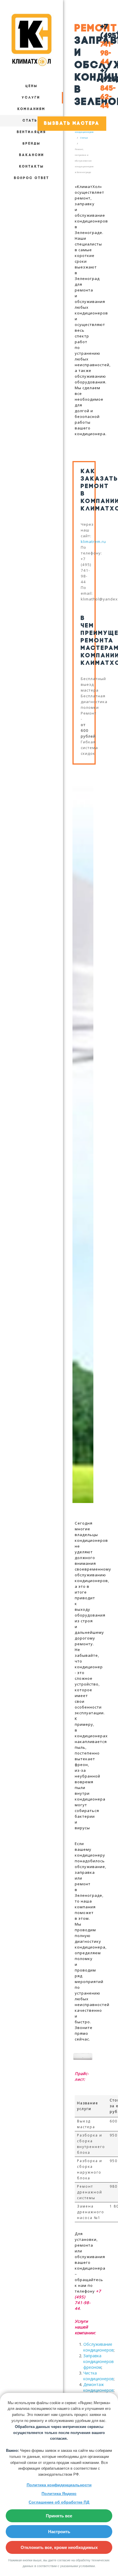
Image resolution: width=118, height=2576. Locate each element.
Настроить (59, 2532)
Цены (32, 86)
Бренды (32, 144)
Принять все (59, 2516)
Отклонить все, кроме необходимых (59, 2547)
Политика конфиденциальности (59, 2485)
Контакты (32, 167)
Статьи (32, 121)
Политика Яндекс (59, 2494)
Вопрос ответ (32, 178)
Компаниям (32, 109)
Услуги (31, 98)
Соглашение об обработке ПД (59, 2502)
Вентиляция (32, 132)
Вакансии (32, 155)
